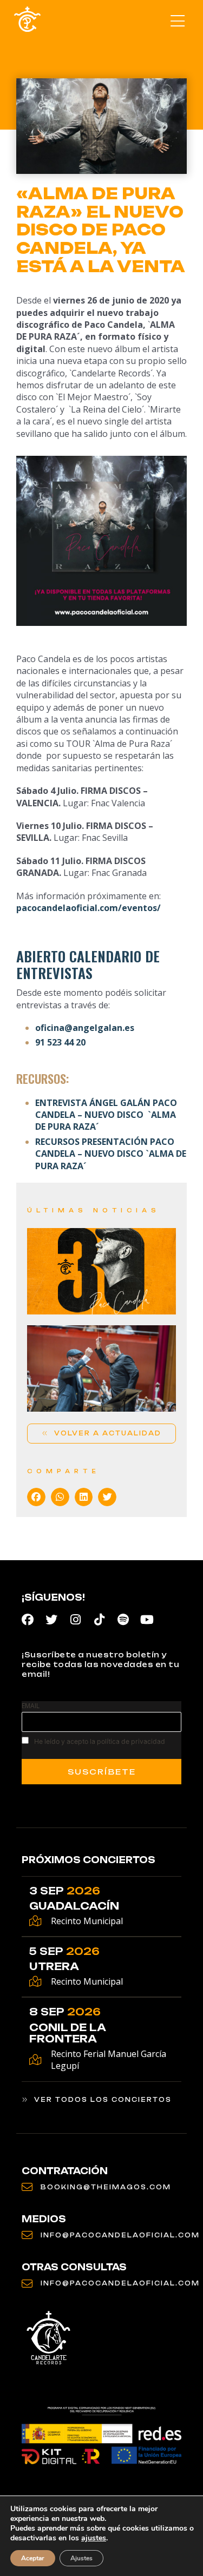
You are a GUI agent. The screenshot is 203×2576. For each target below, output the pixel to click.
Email (31, 1706)
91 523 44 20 (60, 1042)
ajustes (94, 2538)
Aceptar (33, 2558)
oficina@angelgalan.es (85, 1028)
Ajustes (81, 2558)
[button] (177, 22)
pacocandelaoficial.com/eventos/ (89, 908)
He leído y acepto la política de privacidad (100, 1741)
